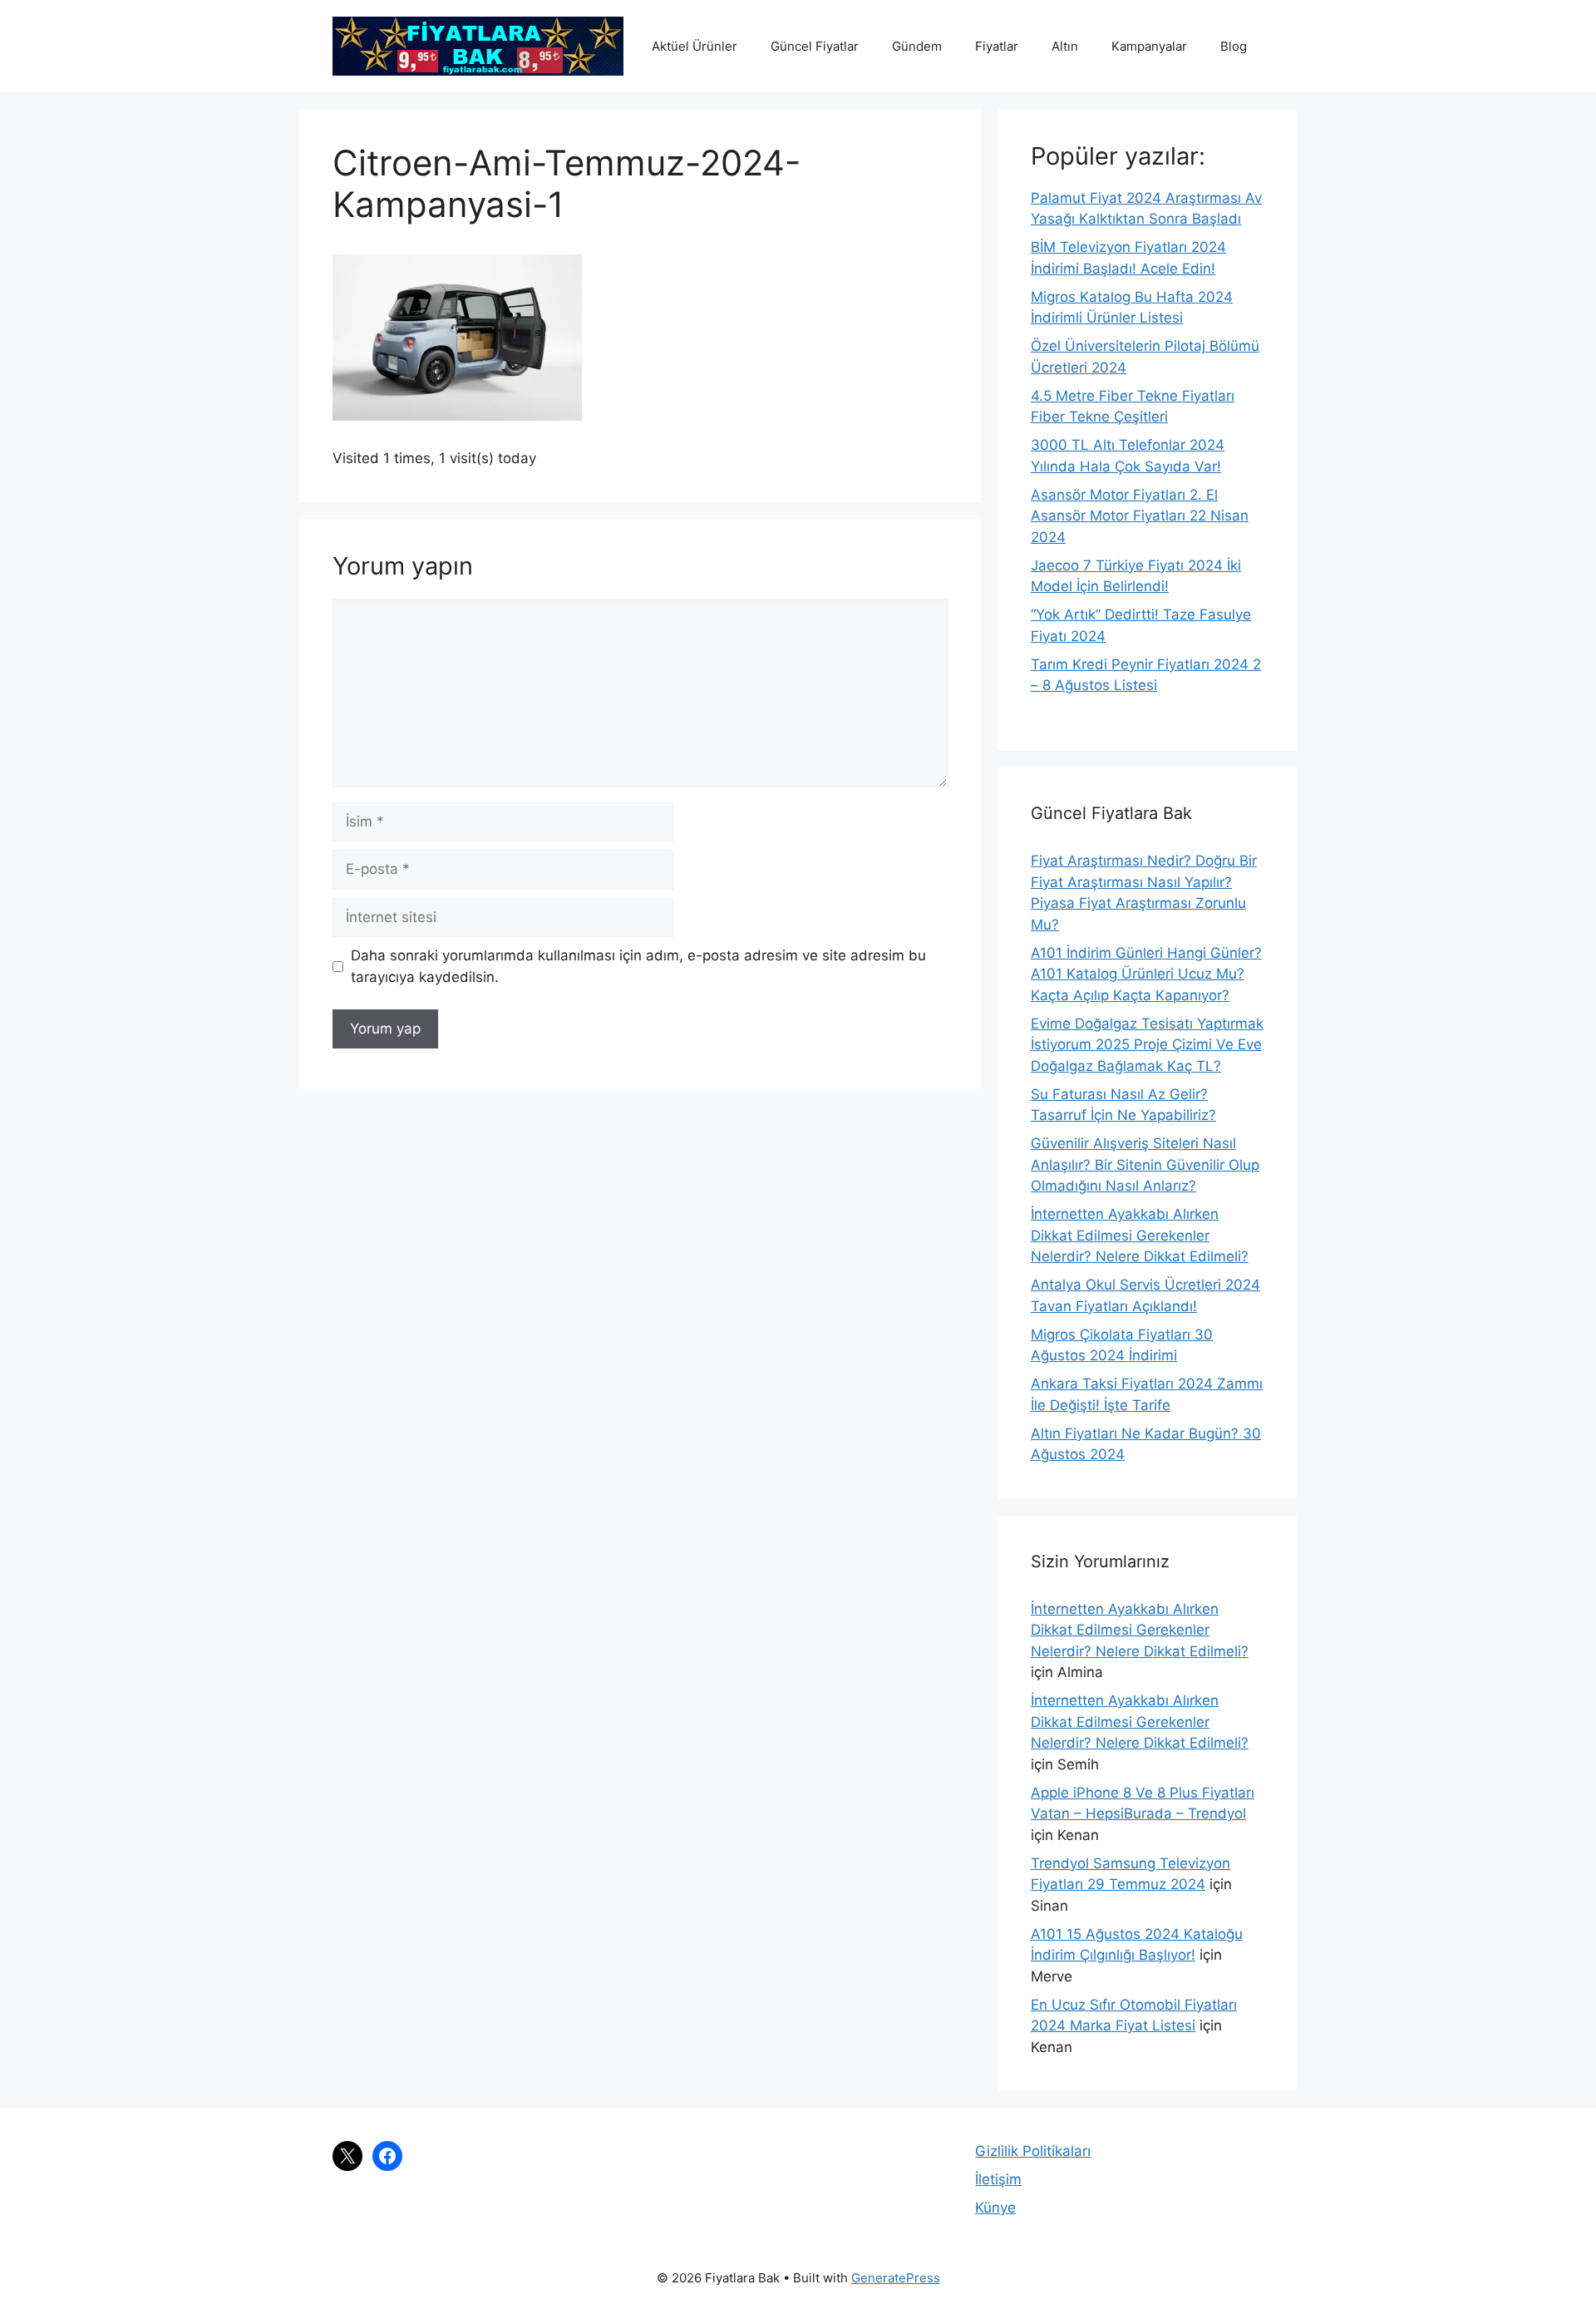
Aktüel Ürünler (695, 46)
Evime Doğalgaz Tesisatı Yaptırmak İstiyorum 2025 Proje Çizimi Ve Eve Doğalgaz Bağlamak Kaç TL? (1147, 1045)
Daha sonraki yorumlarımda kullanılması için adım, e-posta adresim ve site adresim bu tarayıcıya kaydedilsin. (638, 966)
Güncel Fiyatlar (815, 46)
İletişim (998, 2179)
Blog (1234, 46)
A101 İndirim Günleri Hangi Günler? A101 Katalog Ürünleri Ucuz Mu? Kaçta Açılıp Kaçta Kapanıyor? (1146, 974)
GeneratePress (896, 2278)
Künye (995, 2208)
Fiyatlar (997, 46)
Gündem (917, 46)
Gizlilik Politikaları (1033, 2151)
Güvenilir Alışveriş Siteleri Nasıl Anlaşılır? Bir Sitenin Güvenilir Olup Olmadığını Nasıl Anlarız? (1145, 1164)
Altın (1065, 46)
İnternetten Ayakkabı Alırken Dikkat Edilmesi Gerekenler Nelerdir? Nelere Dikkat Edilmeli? (1140, 1235)
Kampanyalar (1149, 46)
